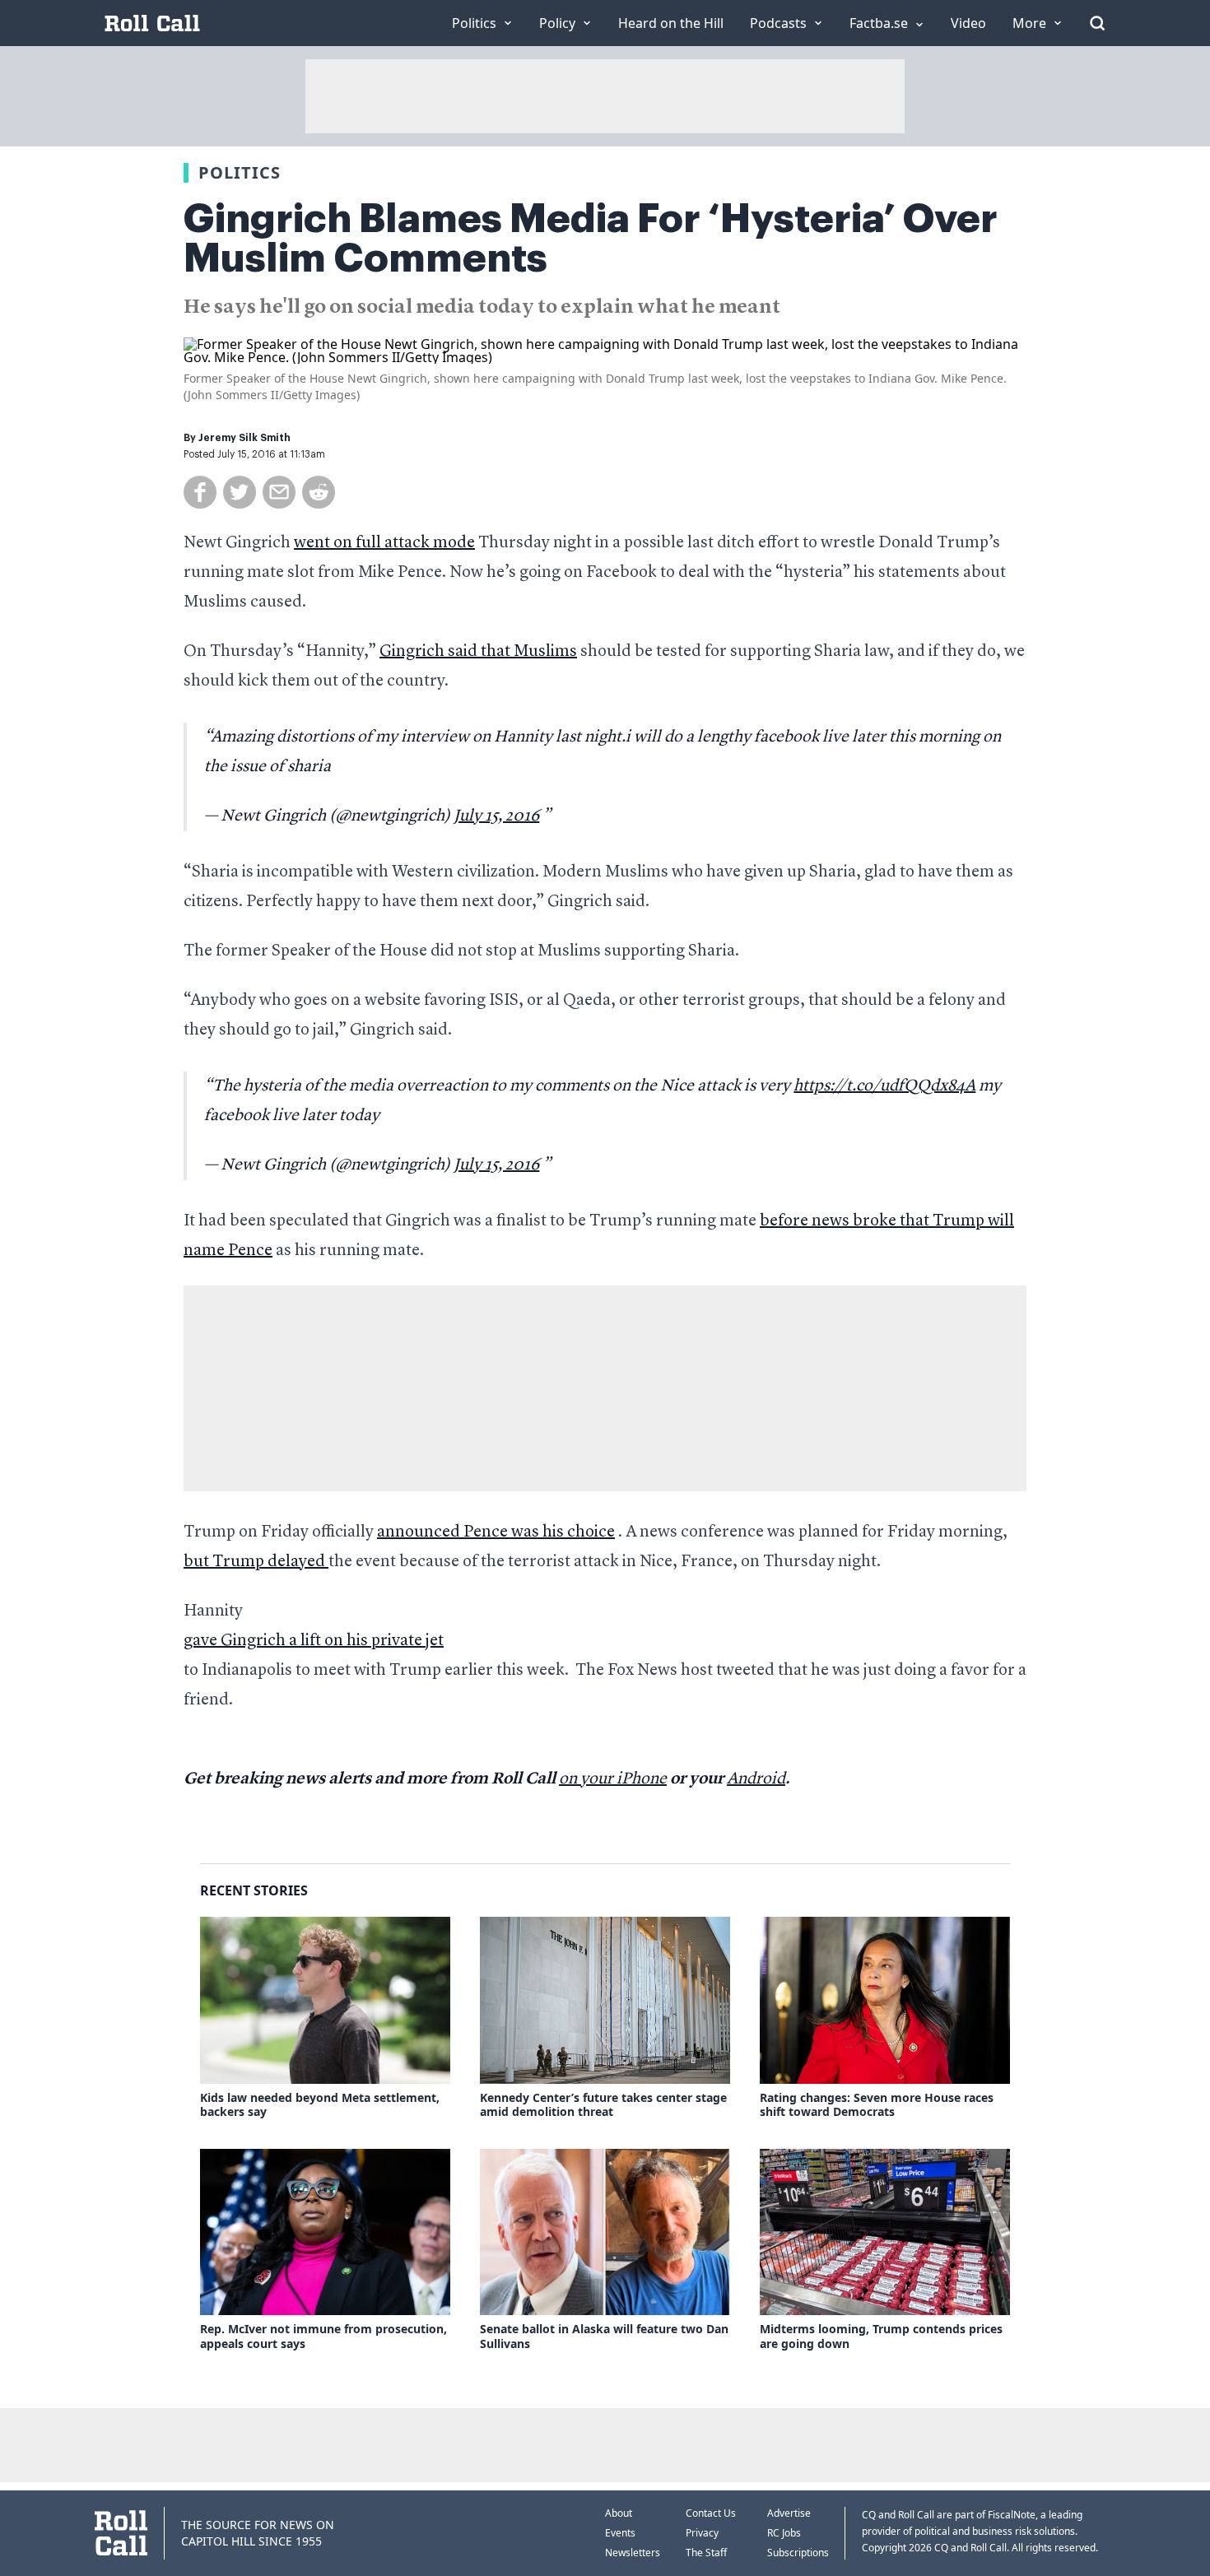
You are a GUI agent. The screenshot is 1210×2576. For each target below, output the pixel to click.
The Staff (706, 2553)
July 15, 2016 (496, 816)
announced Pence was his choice (496, 1532)
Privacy (702, 2533)
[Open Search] (1097, 23)
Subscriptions (798, 2553)
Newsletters (633, 2553)
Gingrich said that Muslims (478, 652)
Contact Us (711, 2513)
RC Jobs (784, 2533)
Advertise (789, 2513)
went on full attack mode (384, 543)
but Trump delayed (256, 1562)
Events (620, 2533)
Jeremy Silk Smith (244, 438)
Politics (240, 172)
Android (756, 1779)
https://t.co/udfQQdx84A (884, 1086)
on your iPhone (613, 1779)
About (619, 2513)
